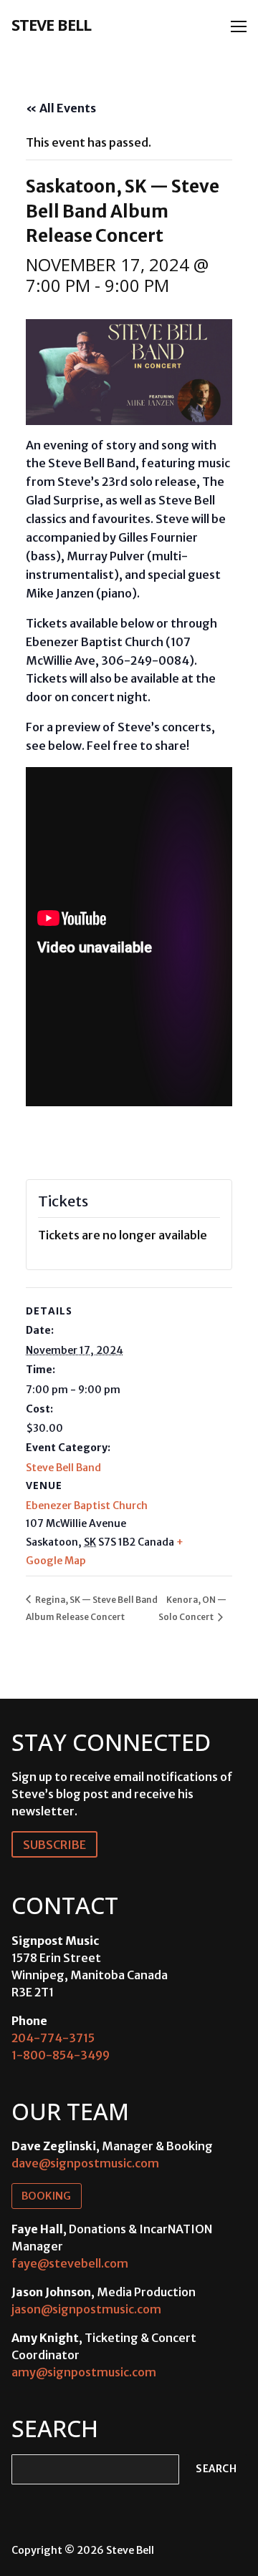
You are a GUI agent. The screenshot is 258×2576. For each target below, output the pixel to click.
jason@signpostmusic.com (86, 2309)
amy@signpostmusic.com (84, 2372)
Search (216, 2469)
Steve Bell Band (63, 1468)
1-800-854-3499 (61, 2055)
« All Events (61, 108)
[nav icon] (239, 26)
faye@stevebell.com (70, 2263)
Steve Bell (51, 24)
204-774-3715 (53, 2038)
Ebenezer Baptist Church (87, 1506)
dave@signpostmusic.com (85, 2163)
